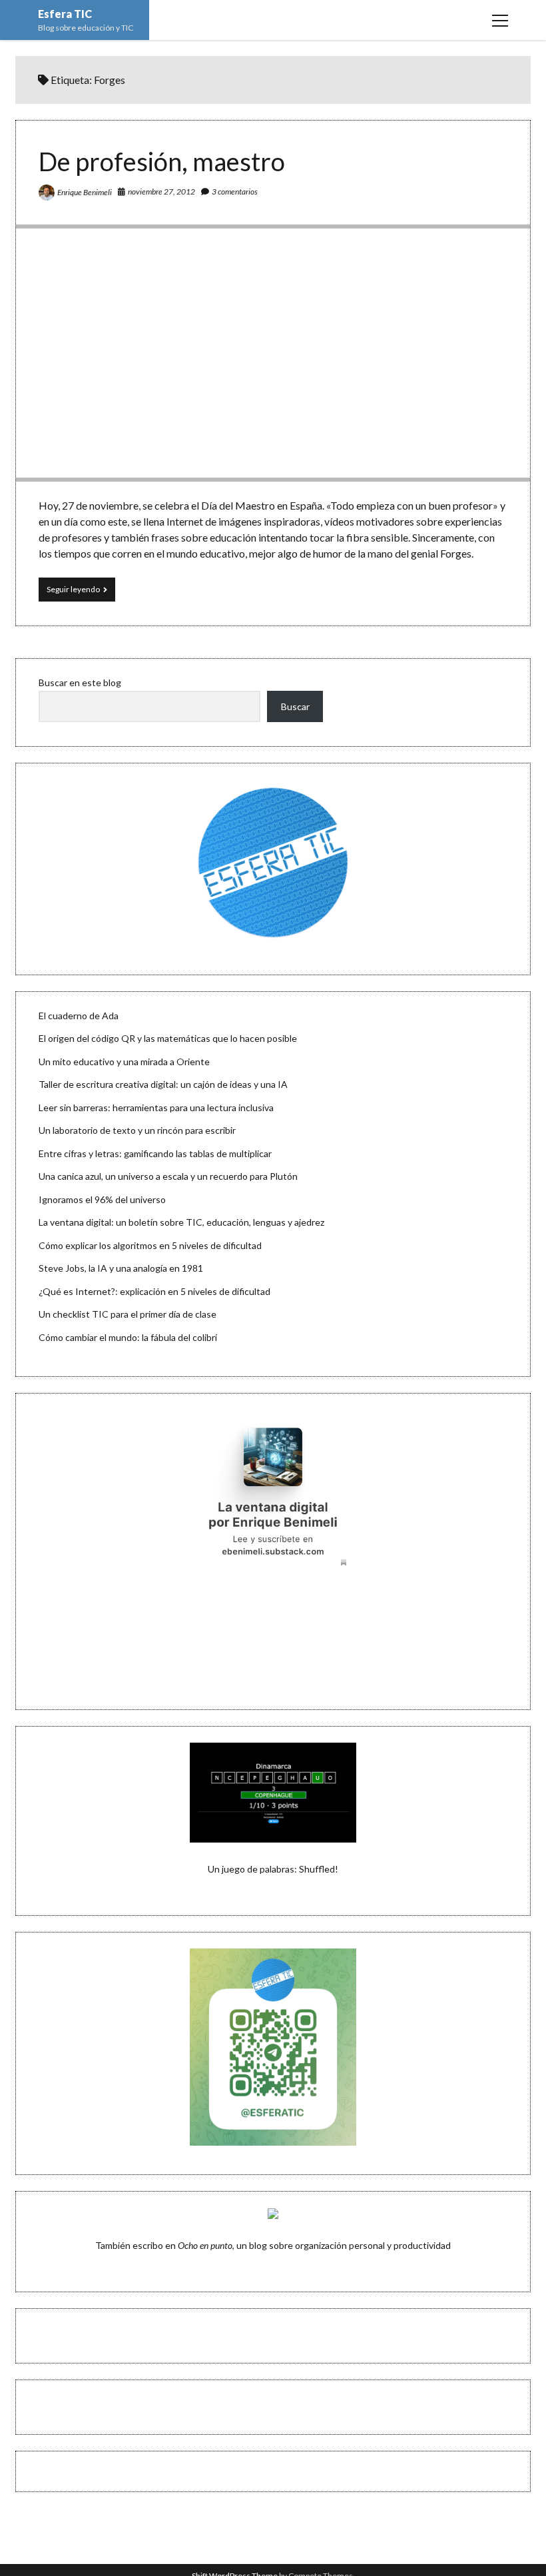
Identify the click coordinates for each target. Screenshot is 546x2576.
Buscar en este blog (80, 682)
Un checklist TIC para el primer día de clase (128, 1314)
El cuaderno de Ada (79, 1016)
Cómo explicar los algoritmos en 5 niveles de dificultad (150, 1245)
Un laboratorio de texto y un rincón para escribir (137, 1130)
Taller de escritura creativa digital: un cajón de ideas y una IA (163, 1084)
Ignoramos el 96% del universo (102, 1199)
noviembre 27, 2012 (161, 192)
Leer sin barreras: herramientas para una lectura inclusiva (156, 1107)
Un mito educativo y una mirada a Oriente (124, 1062)
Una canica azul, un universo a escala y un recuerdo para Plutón (168, 1176)
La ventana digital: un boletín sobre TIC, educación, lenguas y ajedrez (181, 1222)
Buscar (295, 706)
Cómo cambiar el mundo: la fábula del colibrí (128, 1337)
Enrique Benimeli (85, 192)
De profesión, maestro (162, 161)
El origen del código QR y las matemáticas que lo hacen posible (168, 1038)
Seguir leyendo (81, 593)
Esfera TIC (65, 14)
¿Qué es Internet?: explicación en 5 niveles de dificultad (154, 1291)
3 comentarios (235, 192)
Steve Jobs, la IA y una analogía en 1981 (121, 1268)
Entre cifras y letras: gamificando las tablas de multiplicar (155, 1153)
